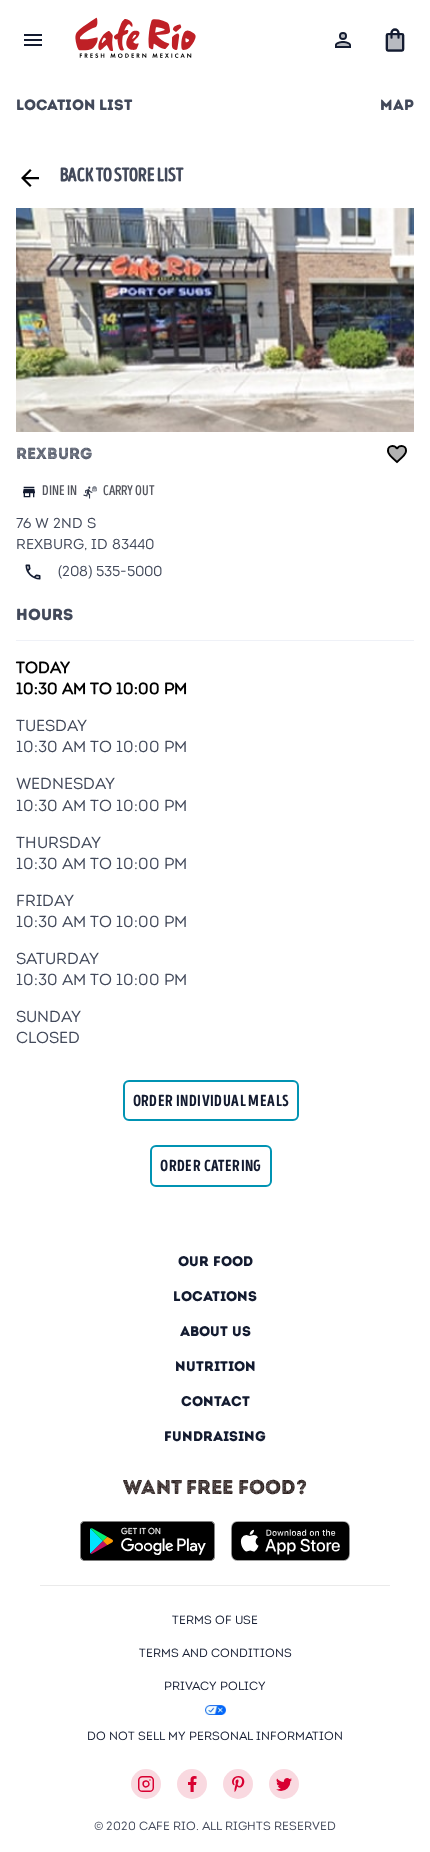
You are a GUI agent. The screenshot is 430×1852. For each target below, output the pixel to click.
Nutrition (215, 1366)
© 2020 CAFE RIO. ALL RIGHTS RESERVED (215, 1825)
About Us (215, 1331)
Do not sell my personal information (215, 1735)
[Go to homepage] (135, 40)
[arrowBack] (30, 178)
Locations (215, 1296)
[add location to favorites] (397, 454)
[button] (395, 40)
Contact (215, 1401)
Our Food (215, 1261)
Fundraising (215, 1436)
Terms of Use (215, 1619)
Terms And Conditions (215, 1652)
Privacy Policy (215, 1685)
